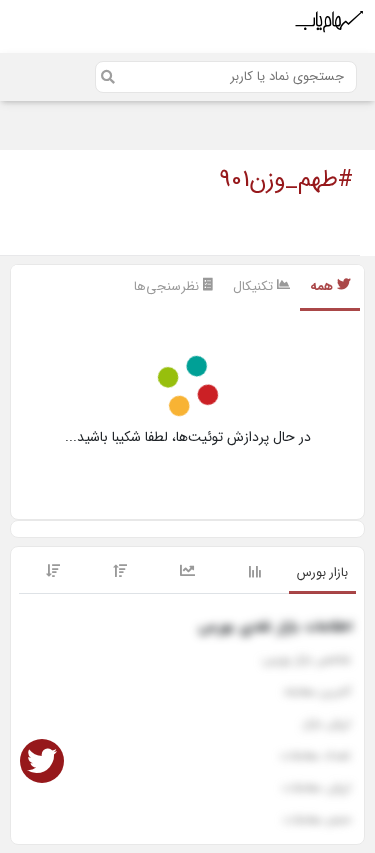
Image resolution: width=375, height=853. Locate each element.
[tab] (322, 574)
